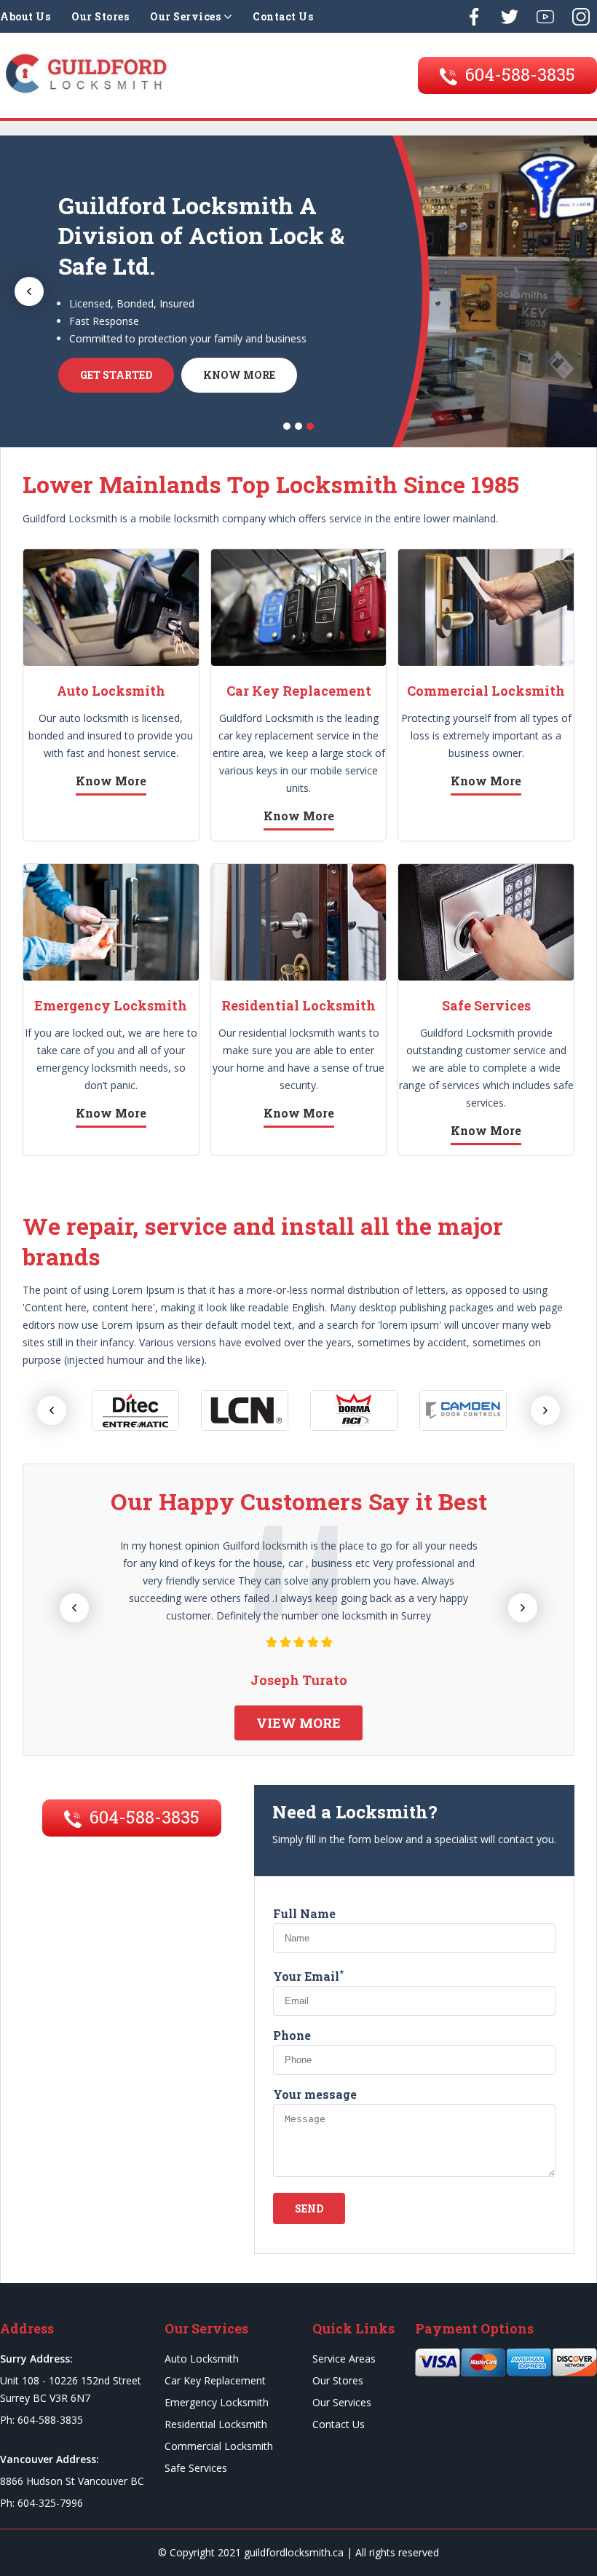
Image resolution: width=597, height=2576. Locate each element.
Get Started (116, 375)
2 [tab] (298, 426)
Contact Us (283, 16)
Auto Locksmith (202, 2359)
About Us (25, 16)
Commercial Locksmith (219, 2446)
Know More (239, 375)
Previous (29, 291)
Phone (292, 2035)
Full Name (304, 1913)
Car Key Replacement (215, 2380)
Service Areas (344, 2359)
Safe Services (196, 2468)
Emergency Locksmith (217, 2402)
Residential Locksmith (216, 2424)
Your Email (308, 1976)
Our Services (185, 16)
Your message (315, 2094)
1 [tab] (287, 426)
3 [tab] (310, 426)
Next (568, 291)
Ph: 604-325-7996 (41, 2503)
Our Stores (100, 16)
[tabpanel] (298, 291)
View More (298, 1723)
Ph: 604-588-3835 (41, 2420)
